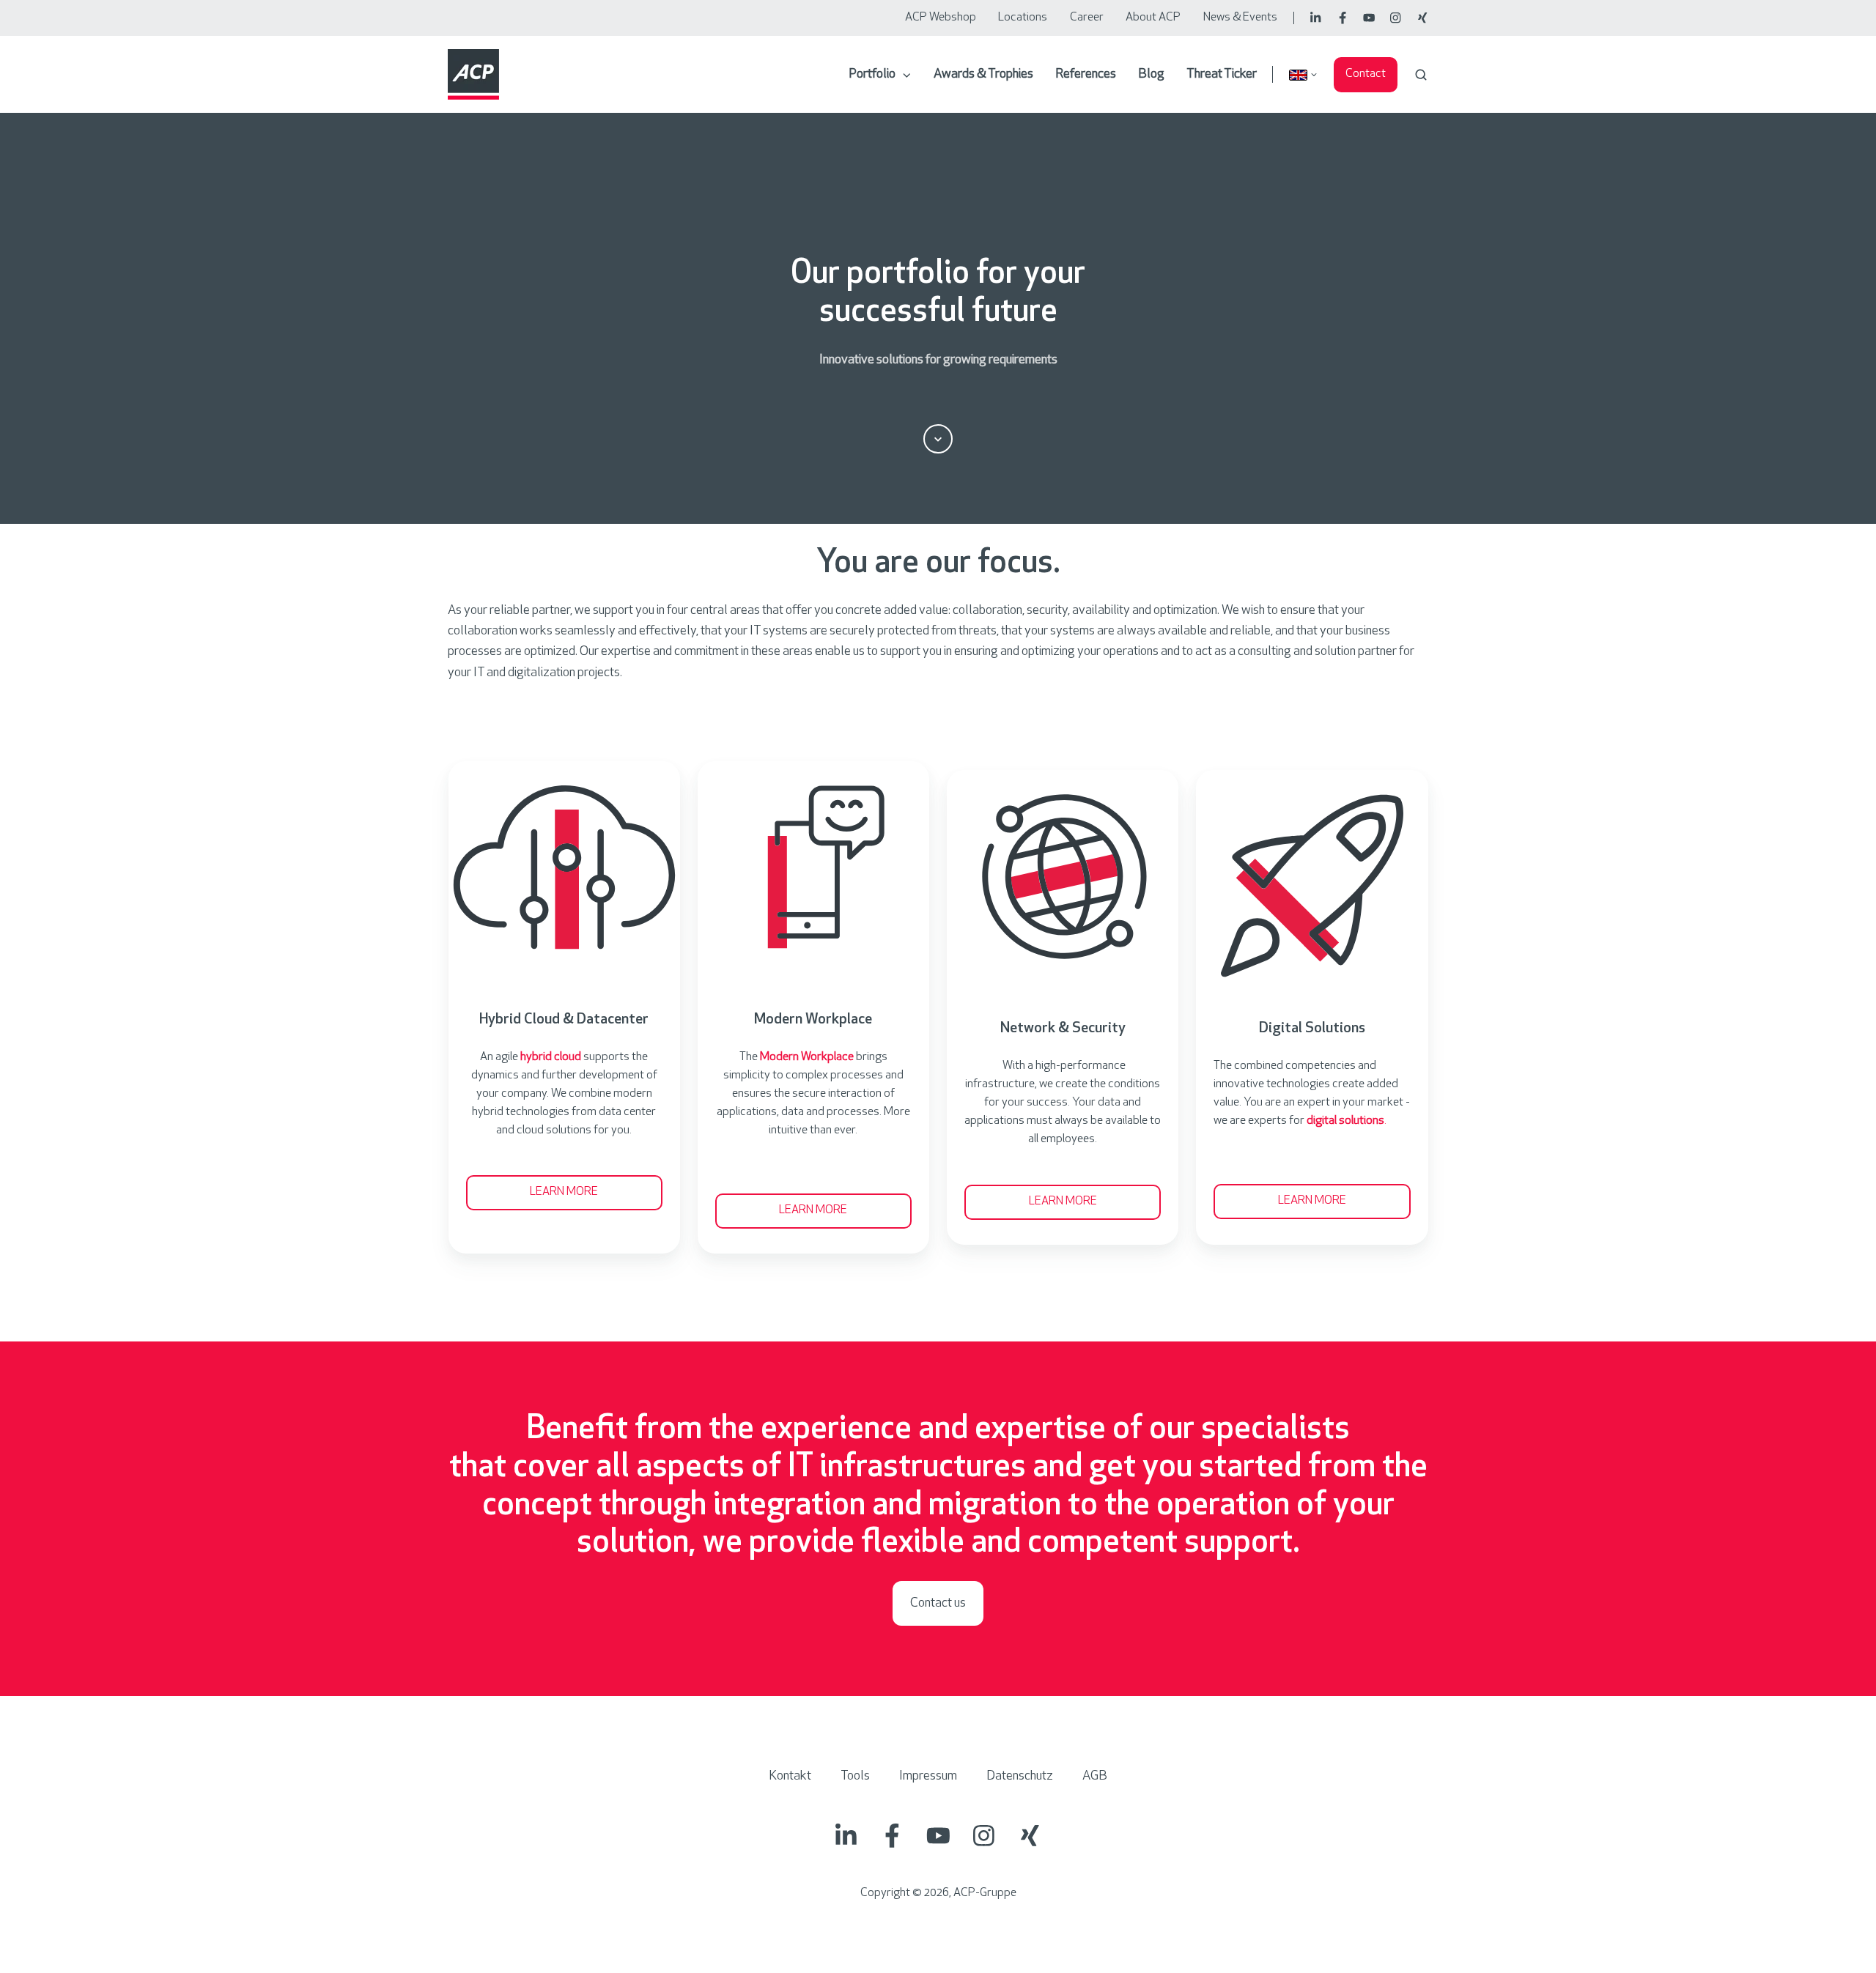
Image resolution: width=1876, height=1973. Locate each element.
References (1086, 75)
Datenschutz (1020, 1777)
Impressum (928, 1777)
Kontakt (790, 1777)
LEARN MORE (564, 1192)
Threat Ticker (1222, 75)
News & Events (1240, 18)
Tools (855, 1777)
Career (1087, 18)
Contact (1366, 74)
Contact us (938, 1604)
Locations (1023, 18)
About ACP (1153, 18)
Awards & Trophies (983, 75)
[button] (1421, 75)
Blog (1151, 75)
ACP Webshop (941, 18)
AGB (1095, 1777)
